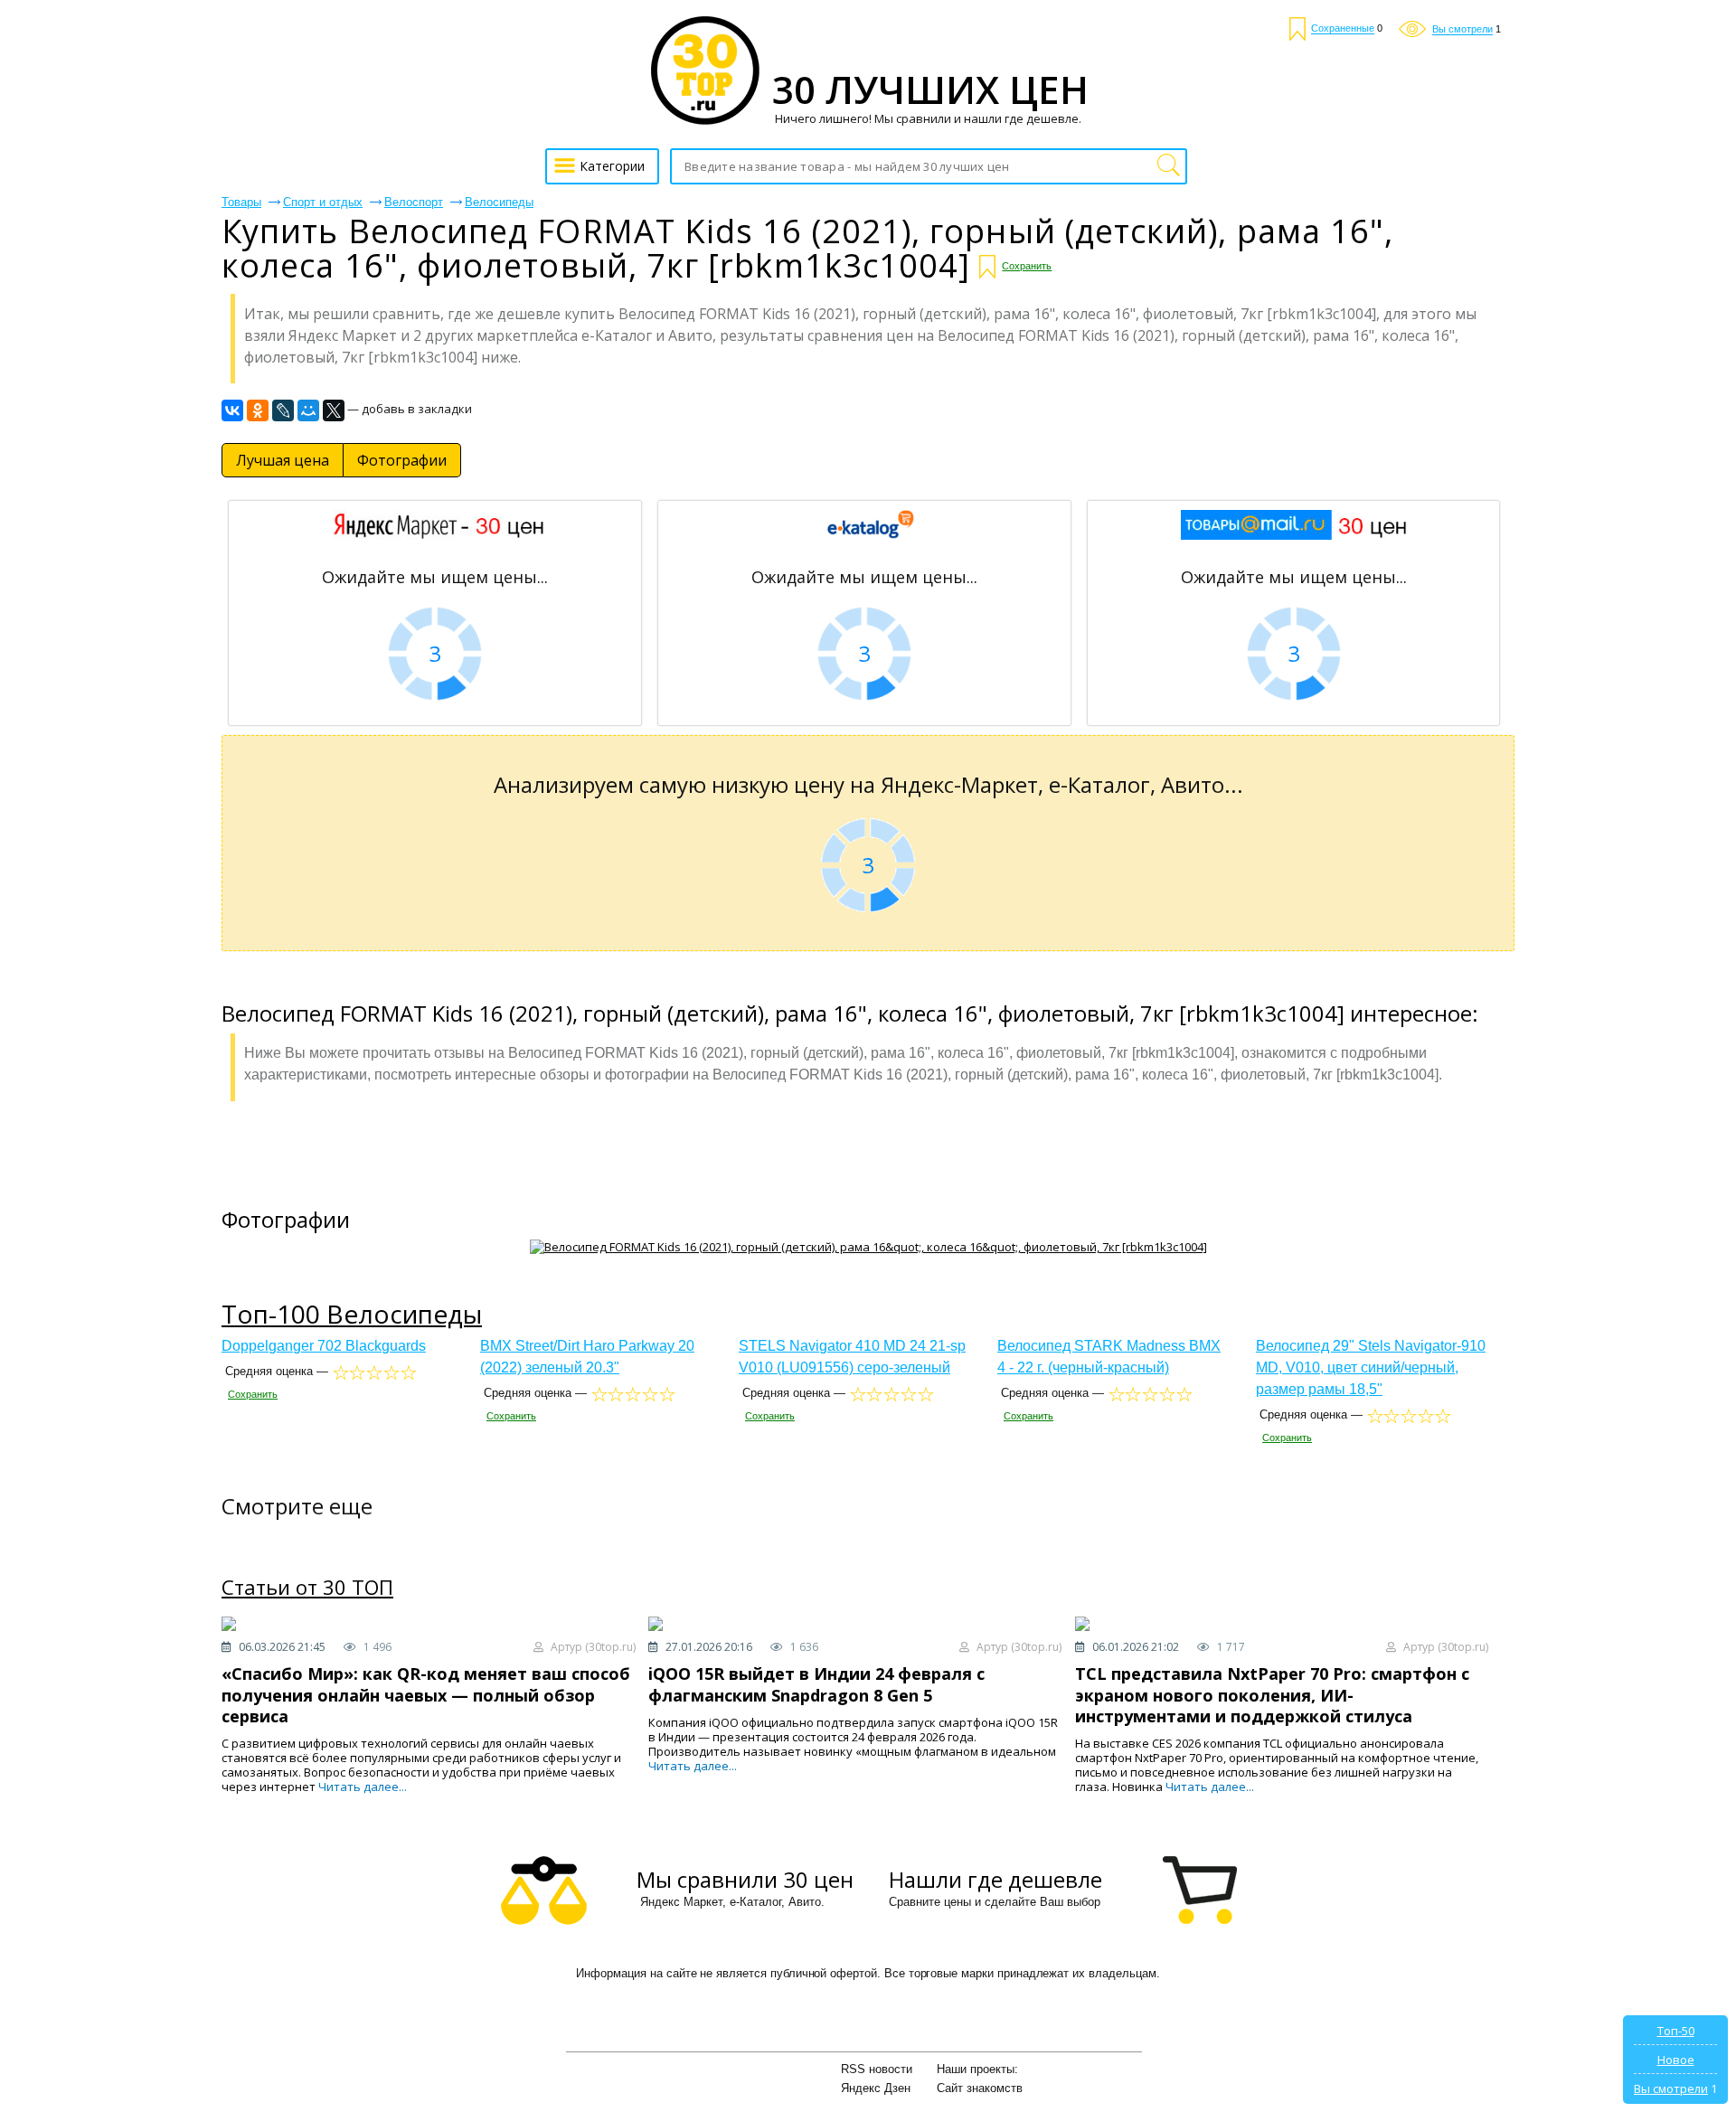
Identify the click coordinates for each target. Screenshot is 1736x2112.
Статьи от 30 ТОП (307, 1588)
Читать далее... (363, 1787)
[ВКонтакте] (232, 410)
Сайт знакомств (980, 2088)
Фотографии (402, 460)
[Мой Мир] (308, 410)
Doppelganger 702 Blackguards (324, 1346)
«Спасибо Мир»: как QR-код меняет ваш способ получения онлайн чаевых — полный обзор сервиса (426, 1695)
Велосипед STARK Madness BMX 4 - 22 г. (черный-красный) (1109, 1357)
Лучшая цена (283, 460)
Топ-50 (1676, 2031)
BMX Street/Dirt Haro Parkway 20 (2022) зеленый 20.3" (587, 1357)
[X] (334, 410)
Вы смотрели (1671, 2088)
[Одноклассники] (258, 410)
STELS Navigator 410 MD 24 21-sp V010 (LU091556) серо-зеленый (852, 1357)
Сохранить (1027, 266)
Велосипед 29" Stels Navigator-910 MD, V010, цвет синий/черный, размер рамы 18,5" (1371, 1367)
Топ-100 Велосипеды (352, 1314)
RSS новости (877, 2069)
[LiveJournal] (283, 410)
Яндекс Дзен (876, 2088)
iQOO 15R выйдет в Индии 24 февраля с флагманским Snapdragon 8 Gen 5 (816, 1684)
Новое (1676, 2060)
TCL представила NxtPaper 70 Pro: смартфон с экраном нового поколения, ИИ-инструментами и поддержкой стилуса (1272, 1695)
